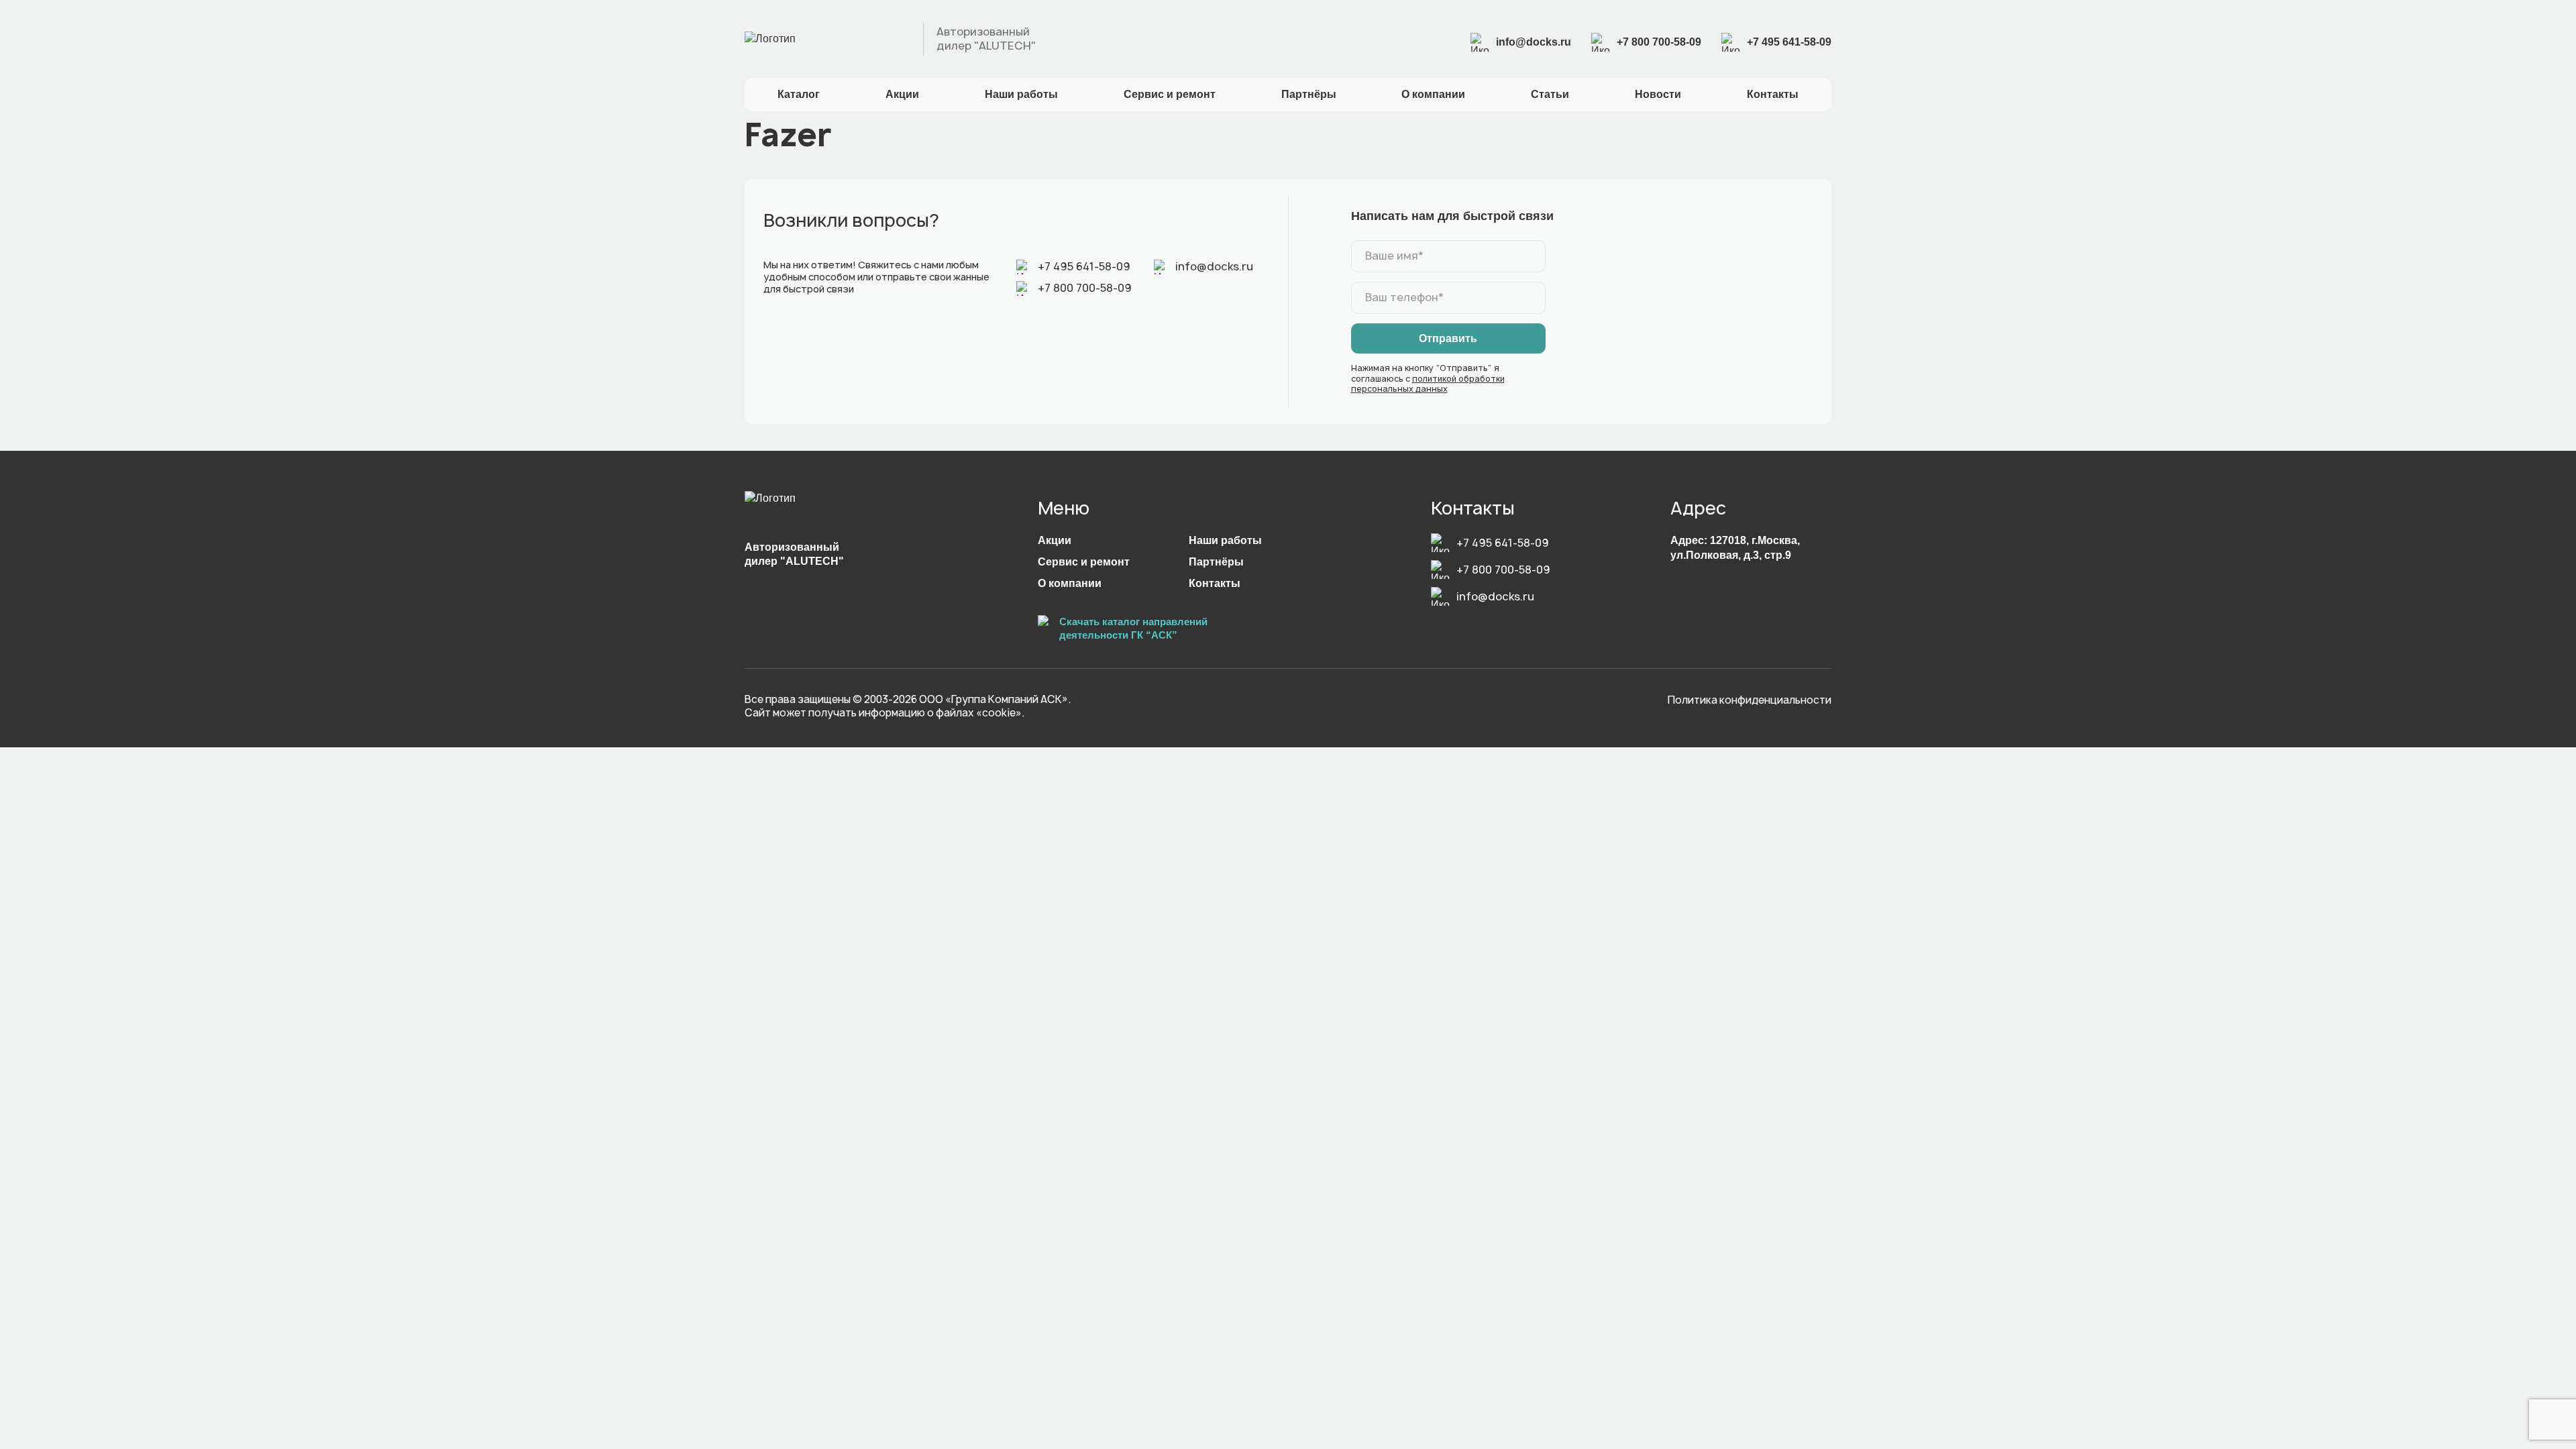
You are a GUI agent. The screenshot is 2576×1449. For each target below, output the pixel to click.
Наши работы (1021, 94)
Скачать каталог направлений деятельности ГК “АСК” (1133, 628)
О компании (1433, 94)
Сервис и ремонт (1170, 94)
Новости (1658, 94)
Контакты (1773, 94)
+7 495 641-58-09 (1789, 42)
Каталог (799, 94)
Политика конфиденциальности (1750, 700)
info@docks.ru (1534, 42)
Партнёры (1309, 94)
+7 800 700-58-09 (1659, 42)
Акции (902, 94)
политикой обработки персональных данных (1428, 384)
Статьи (1550, 94)
